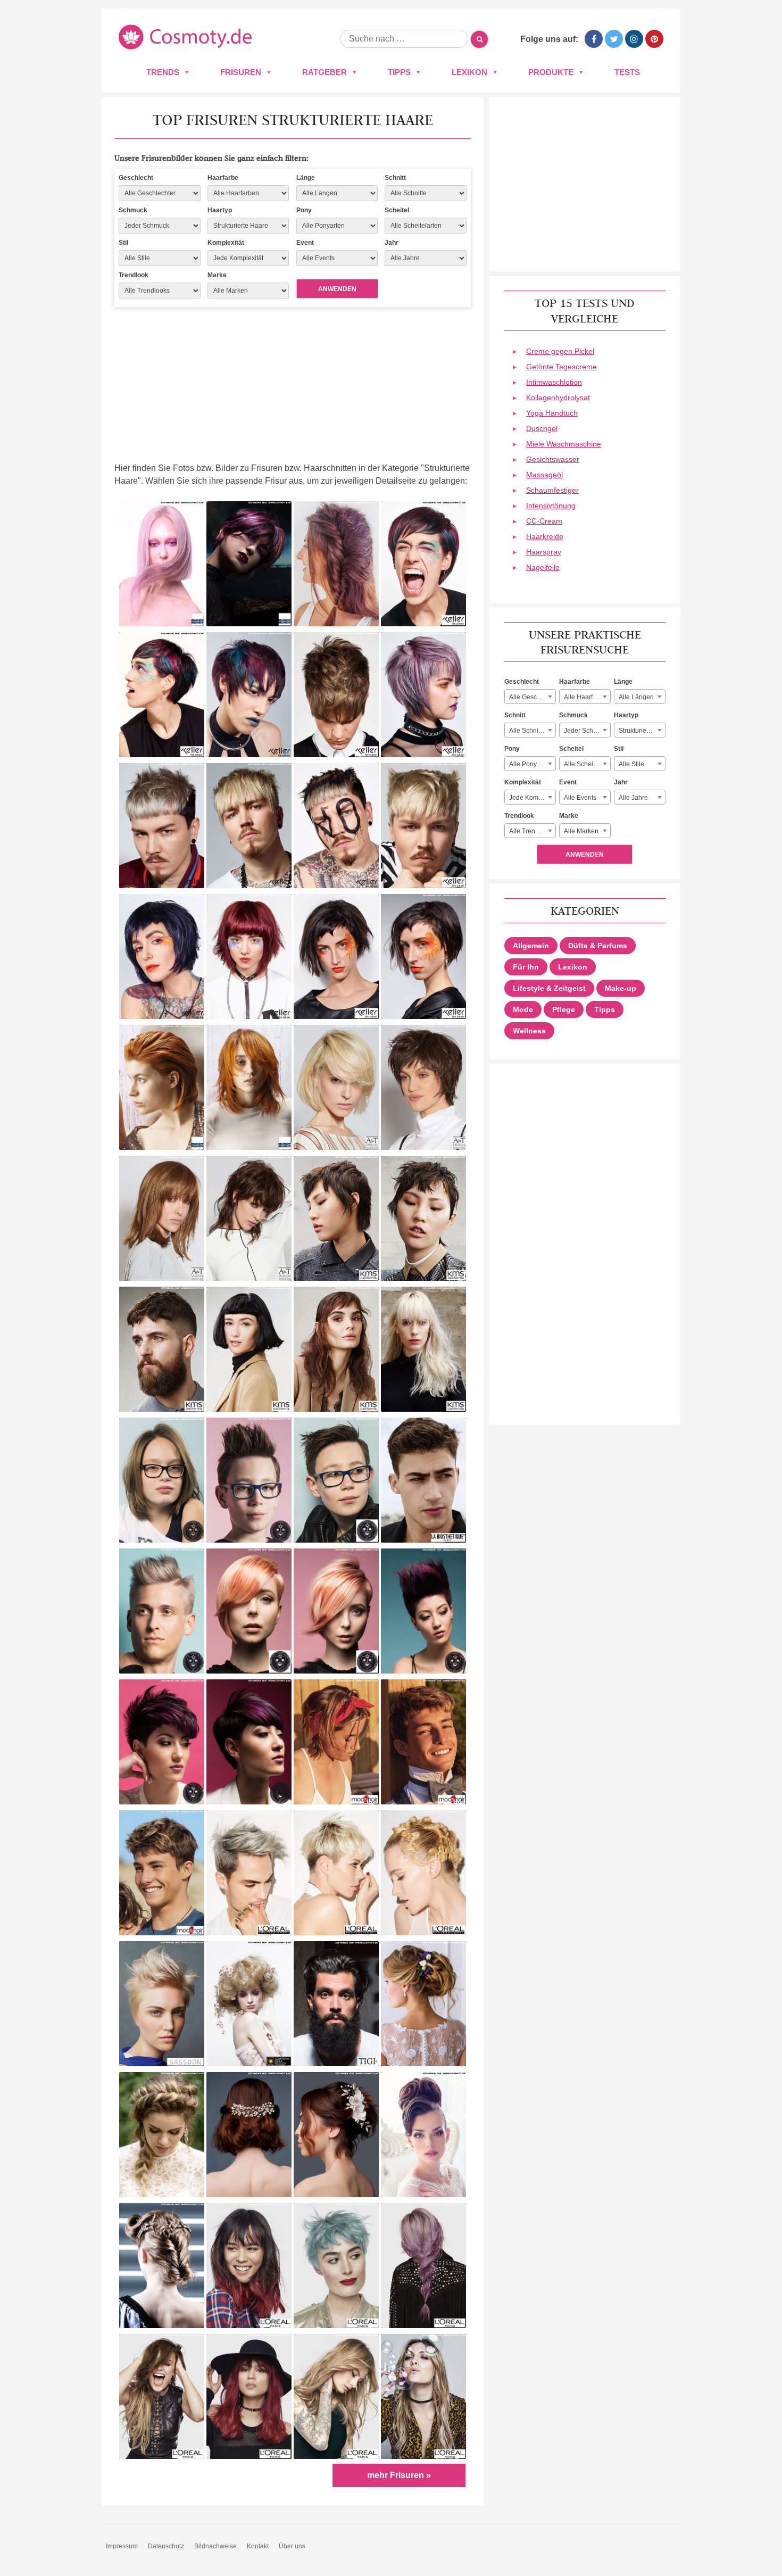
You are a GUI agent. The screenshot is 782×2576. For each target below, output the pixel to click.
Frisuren (241, 72)
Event (305, 243)
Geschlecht (136, 178)
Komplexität (226, 243)
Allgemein (531, 946)
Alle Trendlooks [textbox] (532, 831)
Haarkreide (545, 536)
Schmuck (133, 210)
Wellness (529, 1031)
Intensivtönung (551, 506)
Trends (163, 72)
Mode (523, 1009)
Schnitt (395, 178)
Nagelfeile (543, 567)
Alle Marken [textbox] (581, 831)
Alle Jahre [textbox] (633, 798)
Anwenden (337, 289)
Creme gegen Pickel (560, 351)
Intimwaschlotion (554, 382)
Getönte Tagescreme (561, 367)
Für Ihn (526, 967)
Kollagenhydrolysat (558, 397)
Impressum (122, 2546)
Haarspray (544, 552)
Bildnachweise (215, 2546)
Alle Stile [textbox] (631, 764)
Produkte (551, 72)
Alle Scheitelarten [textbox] (587, 764)
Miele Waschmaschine (564, 444)
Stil (123, 243)
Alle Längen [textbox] (636, 697)
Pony (304, 210)
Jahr (392, 243)
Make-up (621, 988)
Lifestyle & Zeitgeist (549, 988)
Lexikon (469, 72)
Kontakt (258, 2546)
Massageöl (544, 475)
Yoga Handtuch (552, 413)
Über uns (292, 2546)
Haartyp (220, 210)
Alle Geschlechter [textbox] (532, 697)
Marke (217, 275)
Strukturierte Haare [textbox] (642, 731)
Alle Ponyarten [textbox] (530, 764)
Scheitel (397, 210)
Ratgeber (325, 72)
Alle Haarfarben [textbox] (587, 697)
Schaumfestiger (552, 490)
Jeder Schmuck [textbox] (586, 731)
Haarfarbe (223, 178)
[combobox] (530, 697)
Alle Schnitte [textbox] (527, 731)
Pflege (564, 1009)
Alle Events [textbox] (580, 798)
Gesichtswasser (553, 459)
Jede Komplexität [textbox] (532, 798)
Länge (306, 178)
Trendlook (134, 275)
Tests (627, 72)
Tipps (399, 72)
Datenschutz (166, 2546)
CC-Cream (544, 521)
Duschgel (542, 428)
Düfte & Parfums (598, 946)
